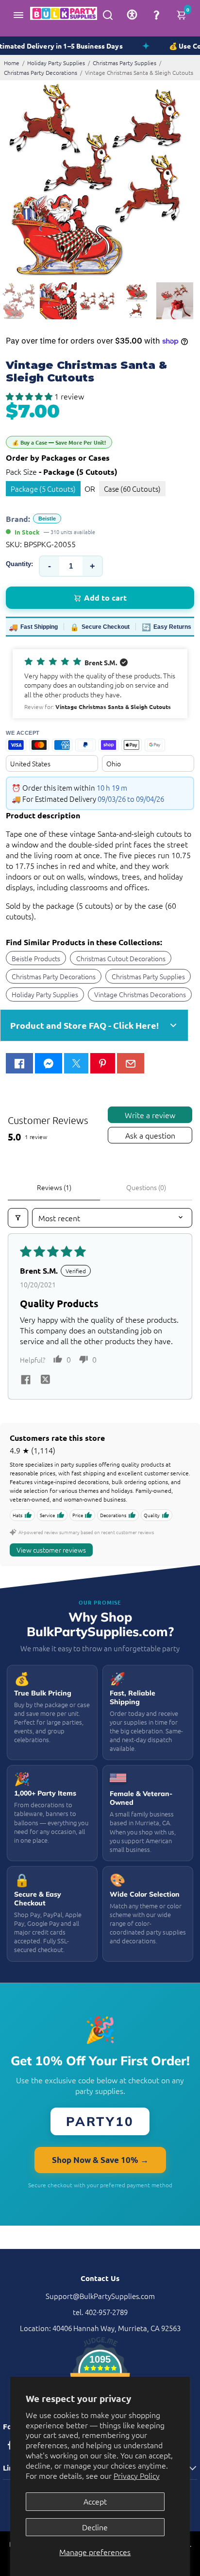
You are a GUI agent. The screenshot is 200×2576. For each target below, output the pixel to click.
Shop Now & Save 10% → (100, 2160)
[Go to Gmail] (131, 1063)
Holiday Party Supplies (56, 63)
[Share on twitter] (45, 1381)
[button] (30, 396)
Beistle (47, 519)
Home (12, 63)
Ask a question (150, 1135)
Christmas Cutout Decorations (121, 958)
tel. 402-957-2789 (100, 2312)
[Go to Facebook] (19, 1063)
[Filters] (18, 1218)
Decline (95, 2527)
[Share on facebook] (26, 1381)
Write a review (150, 1115)
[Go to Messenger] (49, 1063)
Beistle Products (36, 958)
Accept (95, 2501)
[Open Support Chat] (156, 15)
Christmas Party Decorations (41, 72)
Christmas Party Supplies (125, 63)
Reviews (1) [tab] (54, 1187)
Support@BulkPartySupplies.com (100, 2296)
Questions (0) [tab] (146, 1187)
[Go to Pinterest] (102, 1063)
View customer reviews (51, 1550)
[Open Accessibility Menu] (132, 15)
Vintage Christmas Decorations (140, 994)
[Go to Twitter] (76, 1063)
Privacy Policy (137, 2475)
